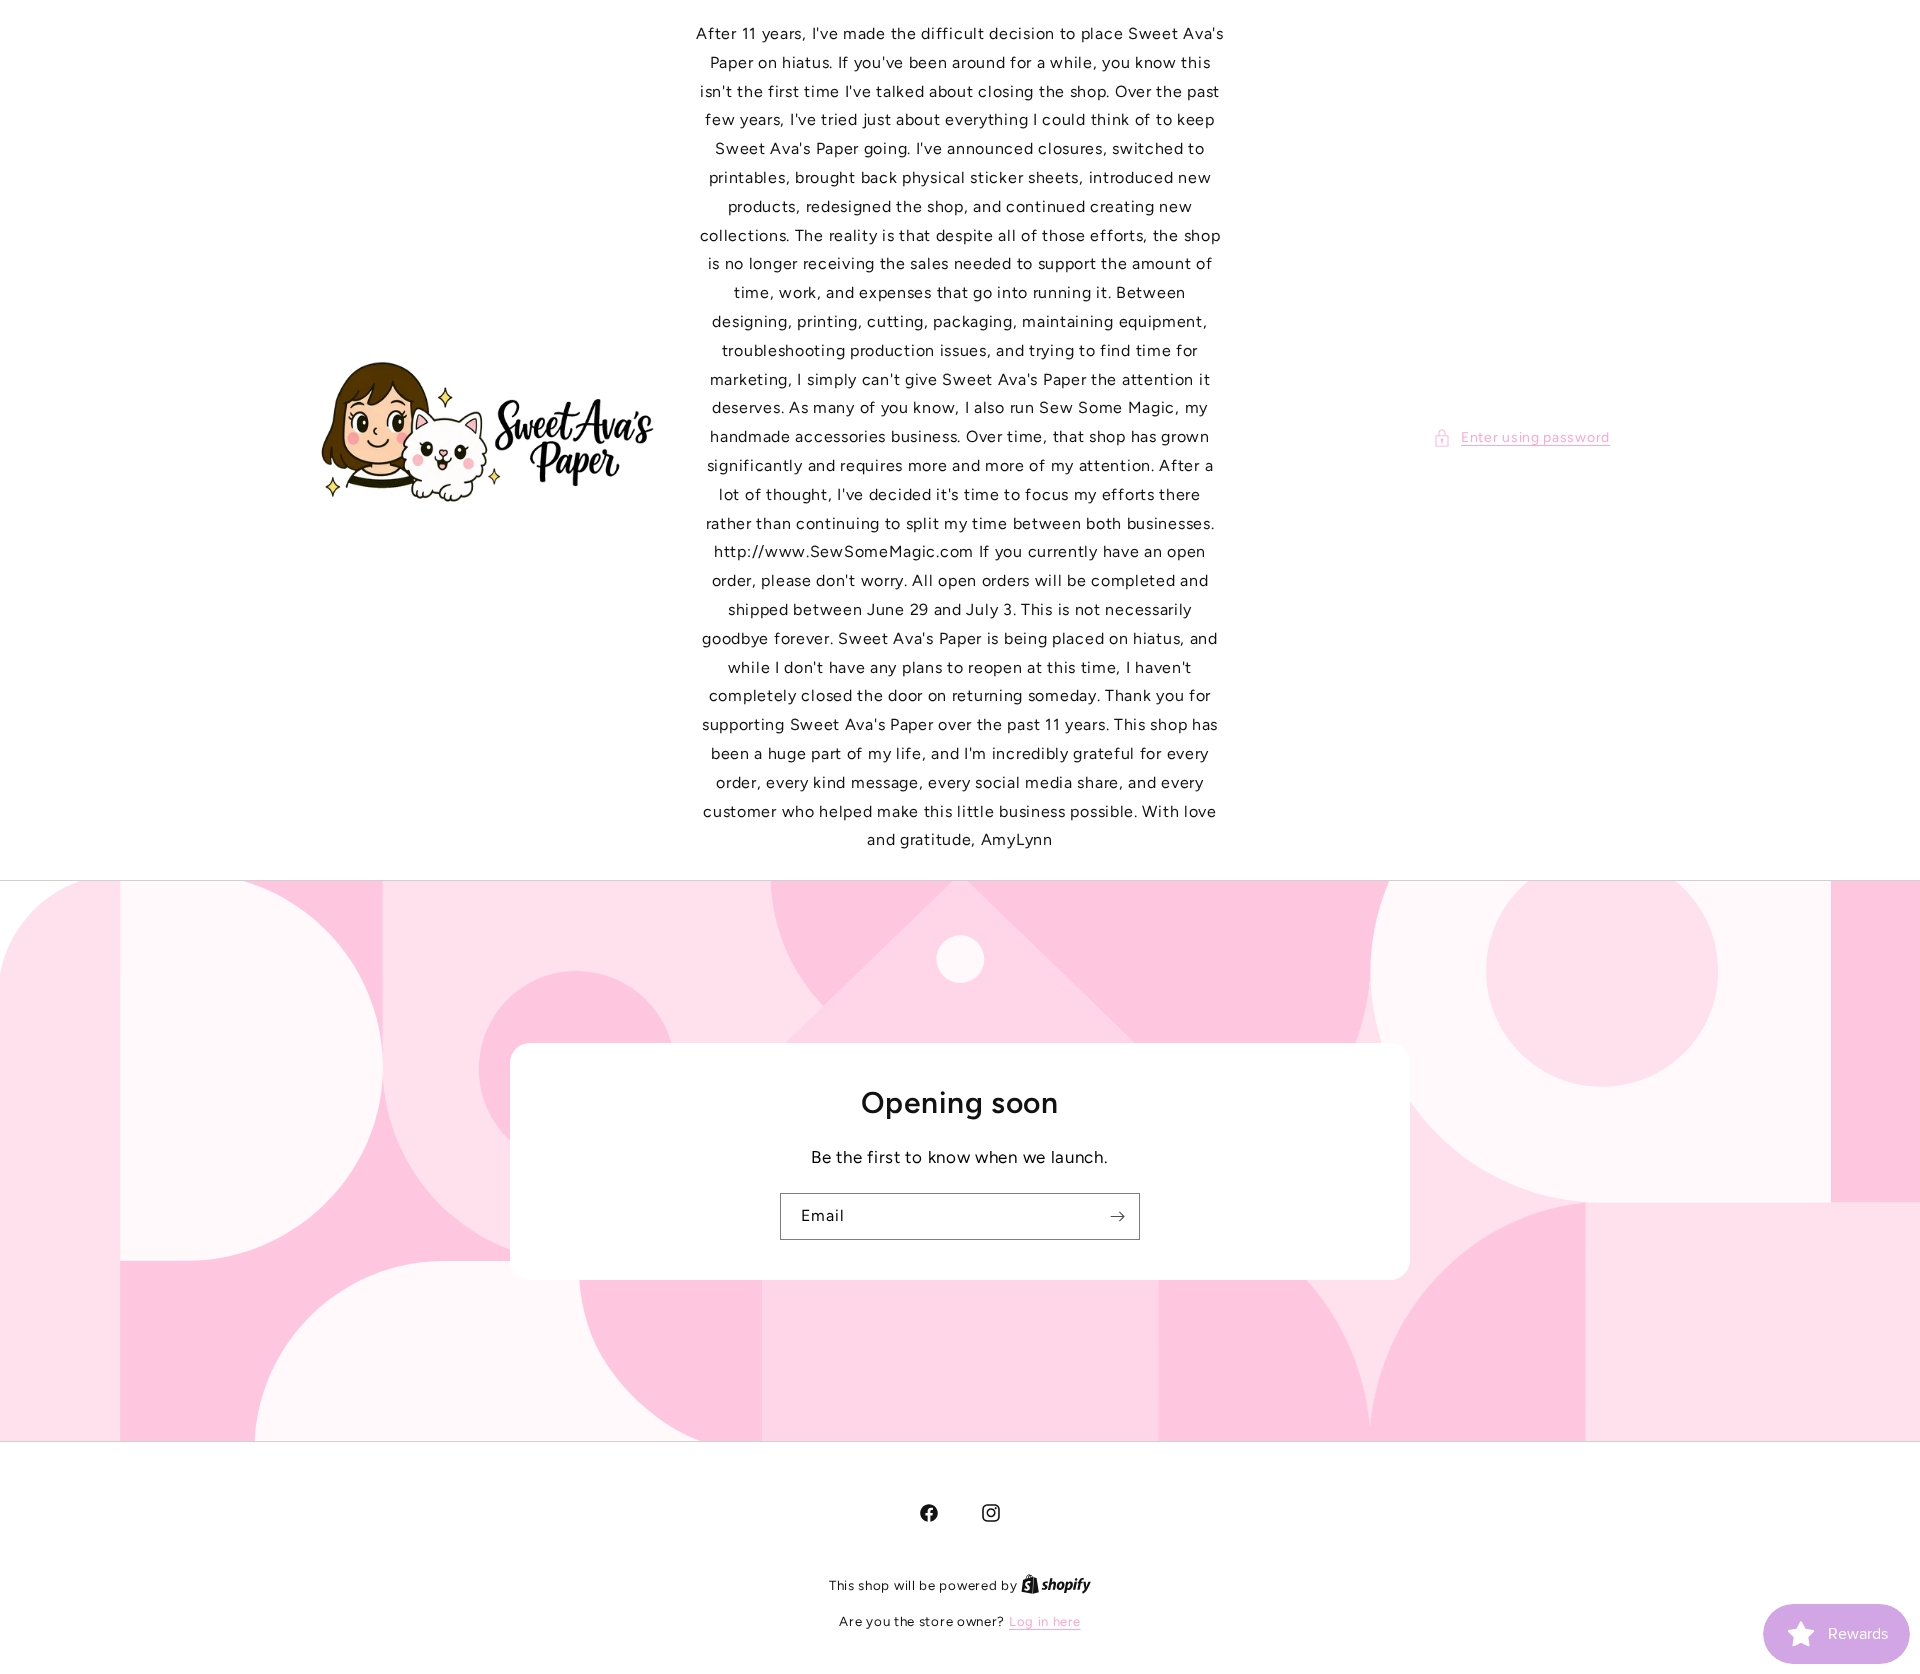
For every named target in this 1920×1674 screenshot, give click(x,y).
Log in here (1045, 1621)
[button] (1521, 437)
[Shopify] (1056, 1585)
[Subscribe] (1117, 1215)
